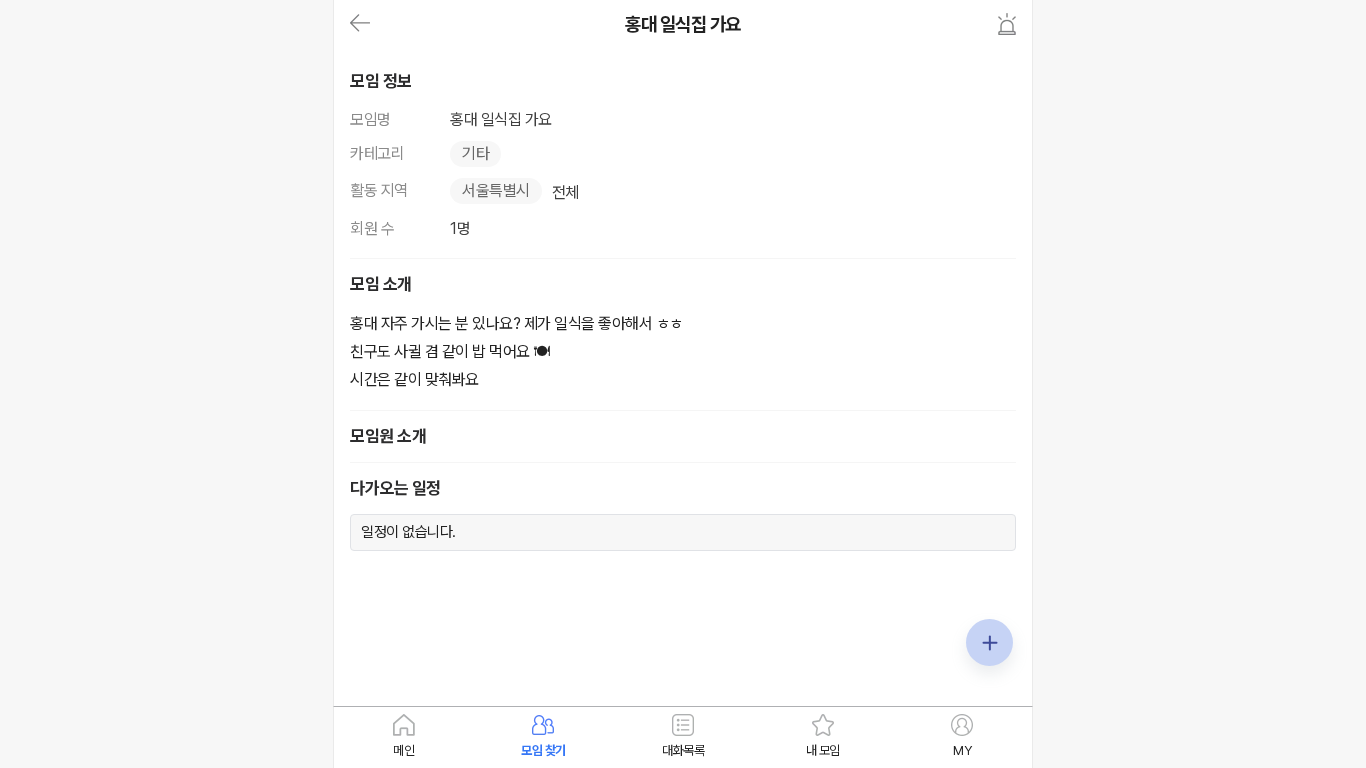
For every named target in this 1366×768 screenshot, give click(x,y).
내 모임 (823, 750)
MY (962, 750)
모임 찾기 (543, 750)
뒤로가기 (360, 24)
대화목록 (683, 750)
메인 (403, 750)
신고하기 (1007, 24)
